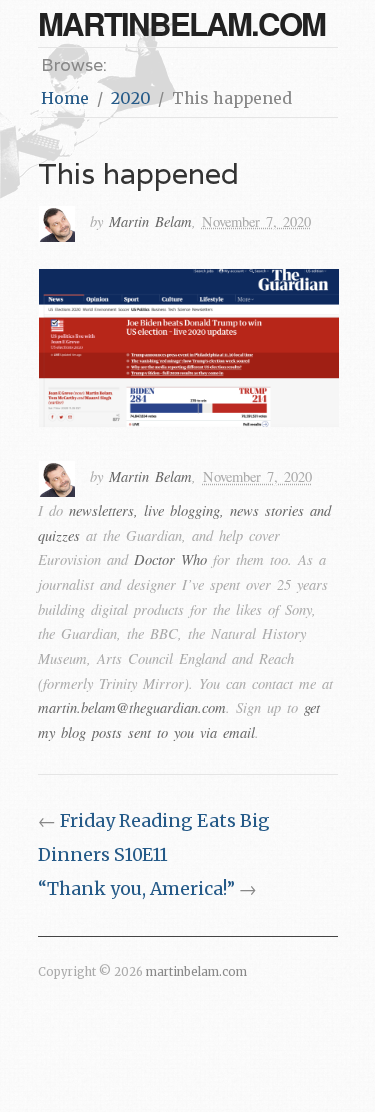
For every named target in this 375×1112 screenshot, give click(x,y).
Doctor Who (170, 559)
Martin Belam (150, 221)
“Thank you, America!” (136, 889)
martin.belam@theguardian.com (132, 707)
